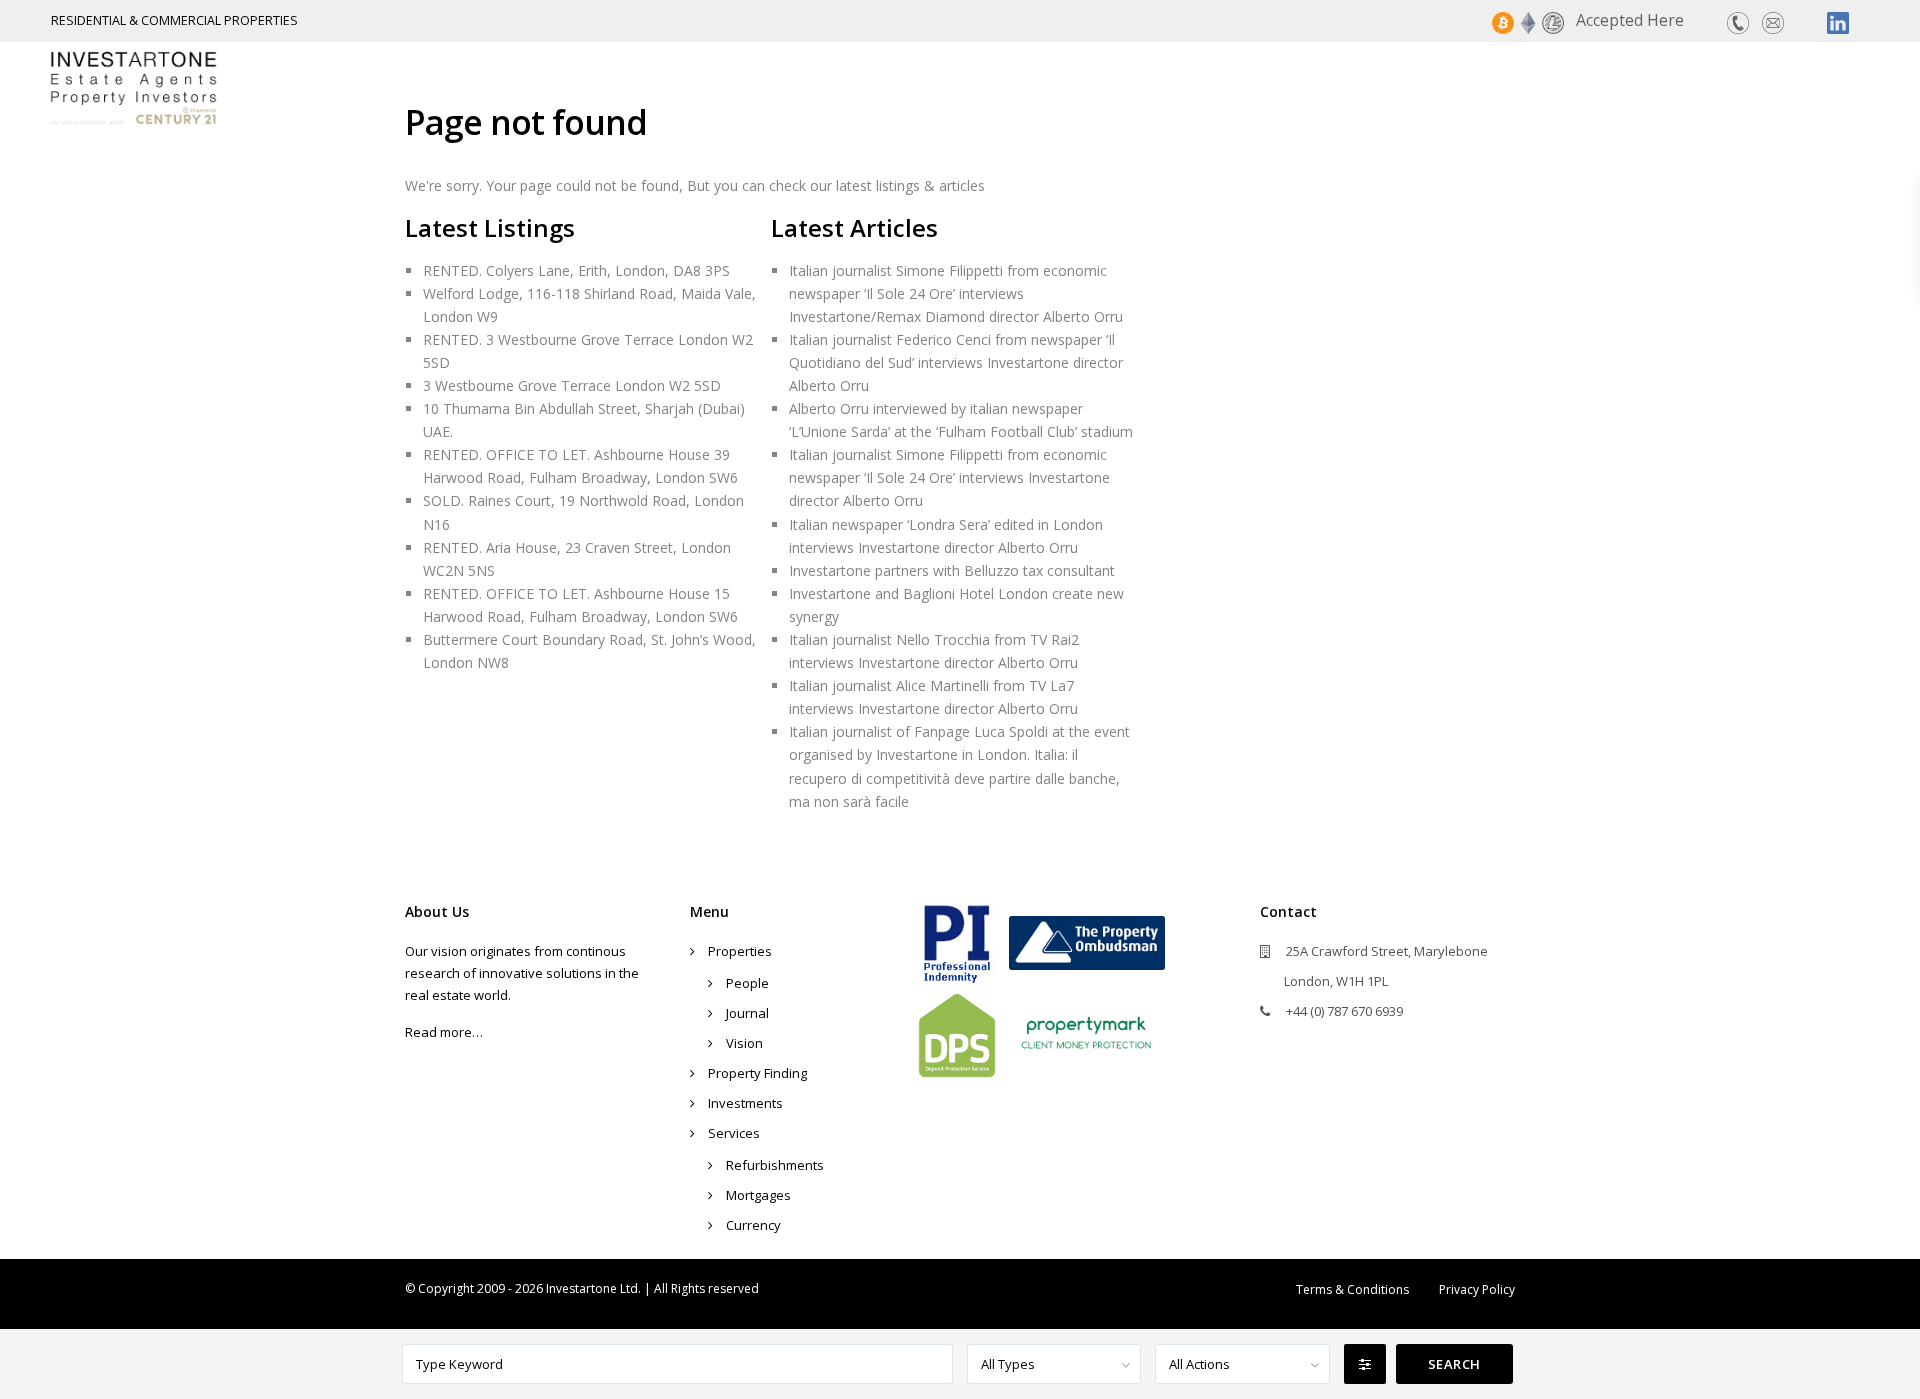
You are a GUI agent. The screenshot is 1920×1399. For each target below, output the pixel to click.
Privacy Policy (1477, 1289)
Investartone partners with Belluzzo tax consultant (952, 570)
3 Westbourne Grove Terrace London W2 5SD (572, 385)
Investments (1604, 87)
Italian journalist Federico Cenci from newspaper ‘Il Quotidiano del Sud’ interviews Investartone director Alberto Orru (956, 362)
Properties (1281, 87)
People (747, 983)
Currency (753, 1225)
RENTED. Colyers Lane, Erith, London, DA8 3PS (576, 270)
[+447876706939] (1738, 21)
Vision (744, 1043)
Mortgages (758, 1195)
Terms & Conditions (1352, 1289)
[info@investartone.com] (1773, 21)
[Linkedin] (1838, 21)
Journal (747, 1013)
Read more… (444, 1032)
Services (1729, 87)
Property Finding (1438, 87)
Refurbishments (775, 1165)
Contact (1836, 87)
